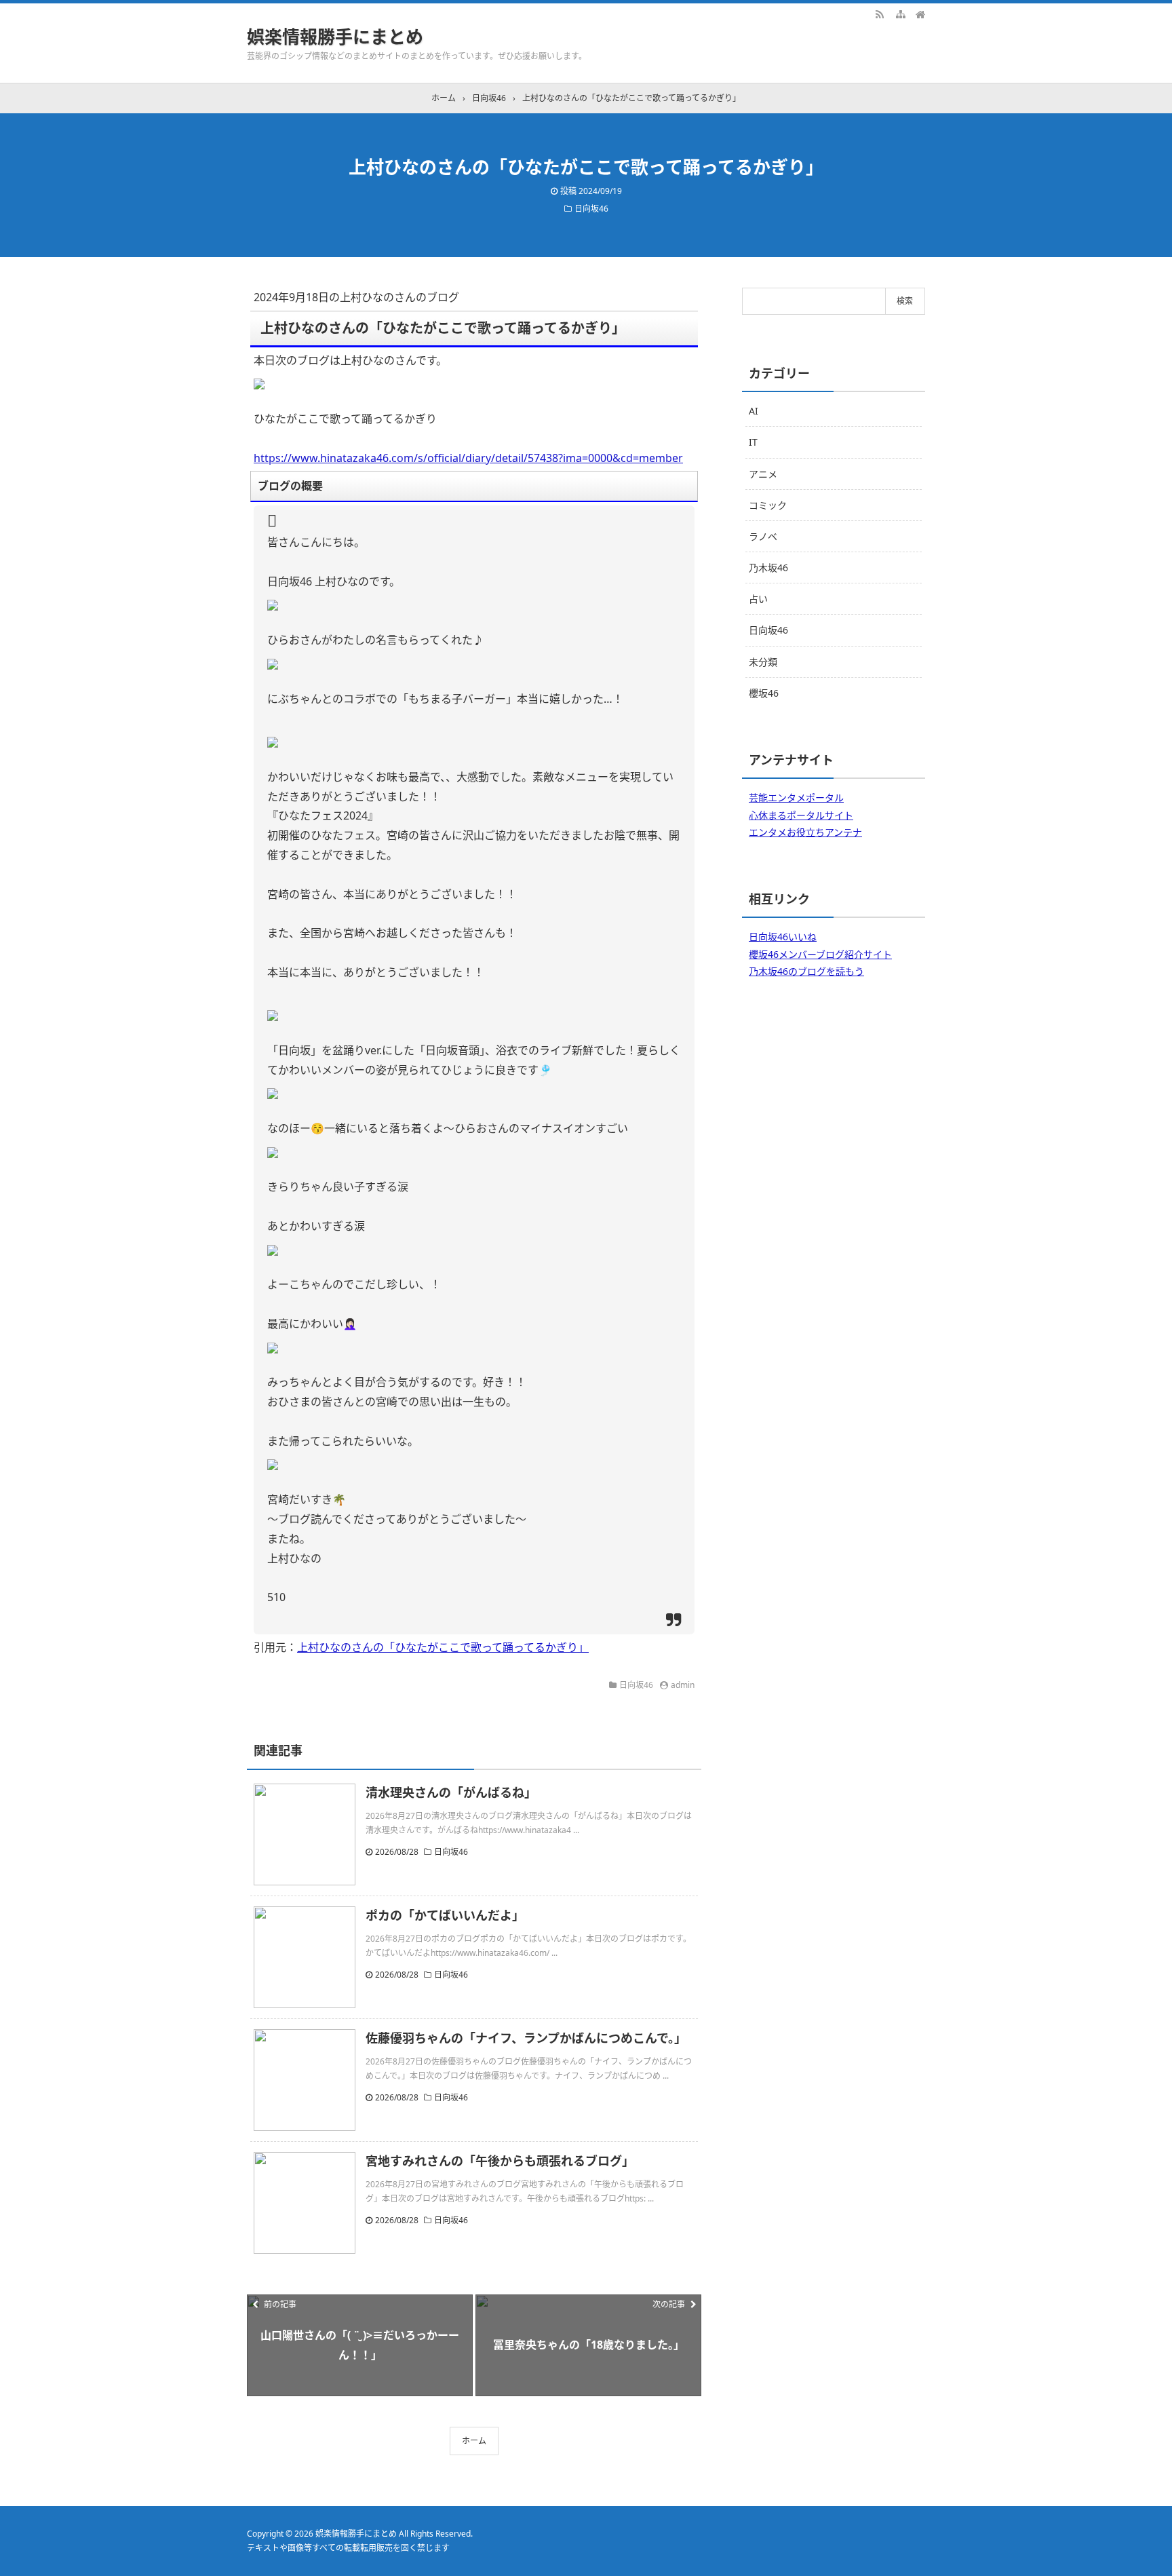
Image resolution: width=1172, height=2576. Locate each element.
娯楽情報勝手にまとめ (335, 37)
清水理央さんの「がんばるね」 (451, 1792)
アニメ (763, 474)
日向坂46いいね (783, 937)
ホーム (474, 2441)
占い (758, 599)
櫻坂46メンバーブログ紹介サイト (820, 954)
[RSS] (880, 14)
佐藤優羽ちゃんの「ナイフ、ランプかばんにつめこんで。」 (526, 2038)
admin (683, 1685)
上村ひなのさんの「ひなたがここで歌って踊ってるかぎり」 (443, 1647)
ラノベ (763, 536)
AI (754, 411)
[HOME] (920, 14)
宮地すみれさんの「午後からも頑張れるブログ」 (500, 2161)
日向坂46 (591, 209)
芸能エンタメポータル (796, 797)
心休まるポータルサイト (801, 815)
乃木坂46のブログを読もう (806, 971)
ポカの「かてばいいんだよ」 (445, 1915)
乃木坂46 (768, 568)
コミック (768, 505)
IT (753, 442)
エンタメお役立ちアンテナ (805, 832)
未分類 (763, 662)
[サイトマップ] (900, 14)
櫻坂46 (764, 693)
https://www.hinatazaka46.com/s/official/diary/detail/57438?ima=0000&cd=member (468, 458)
